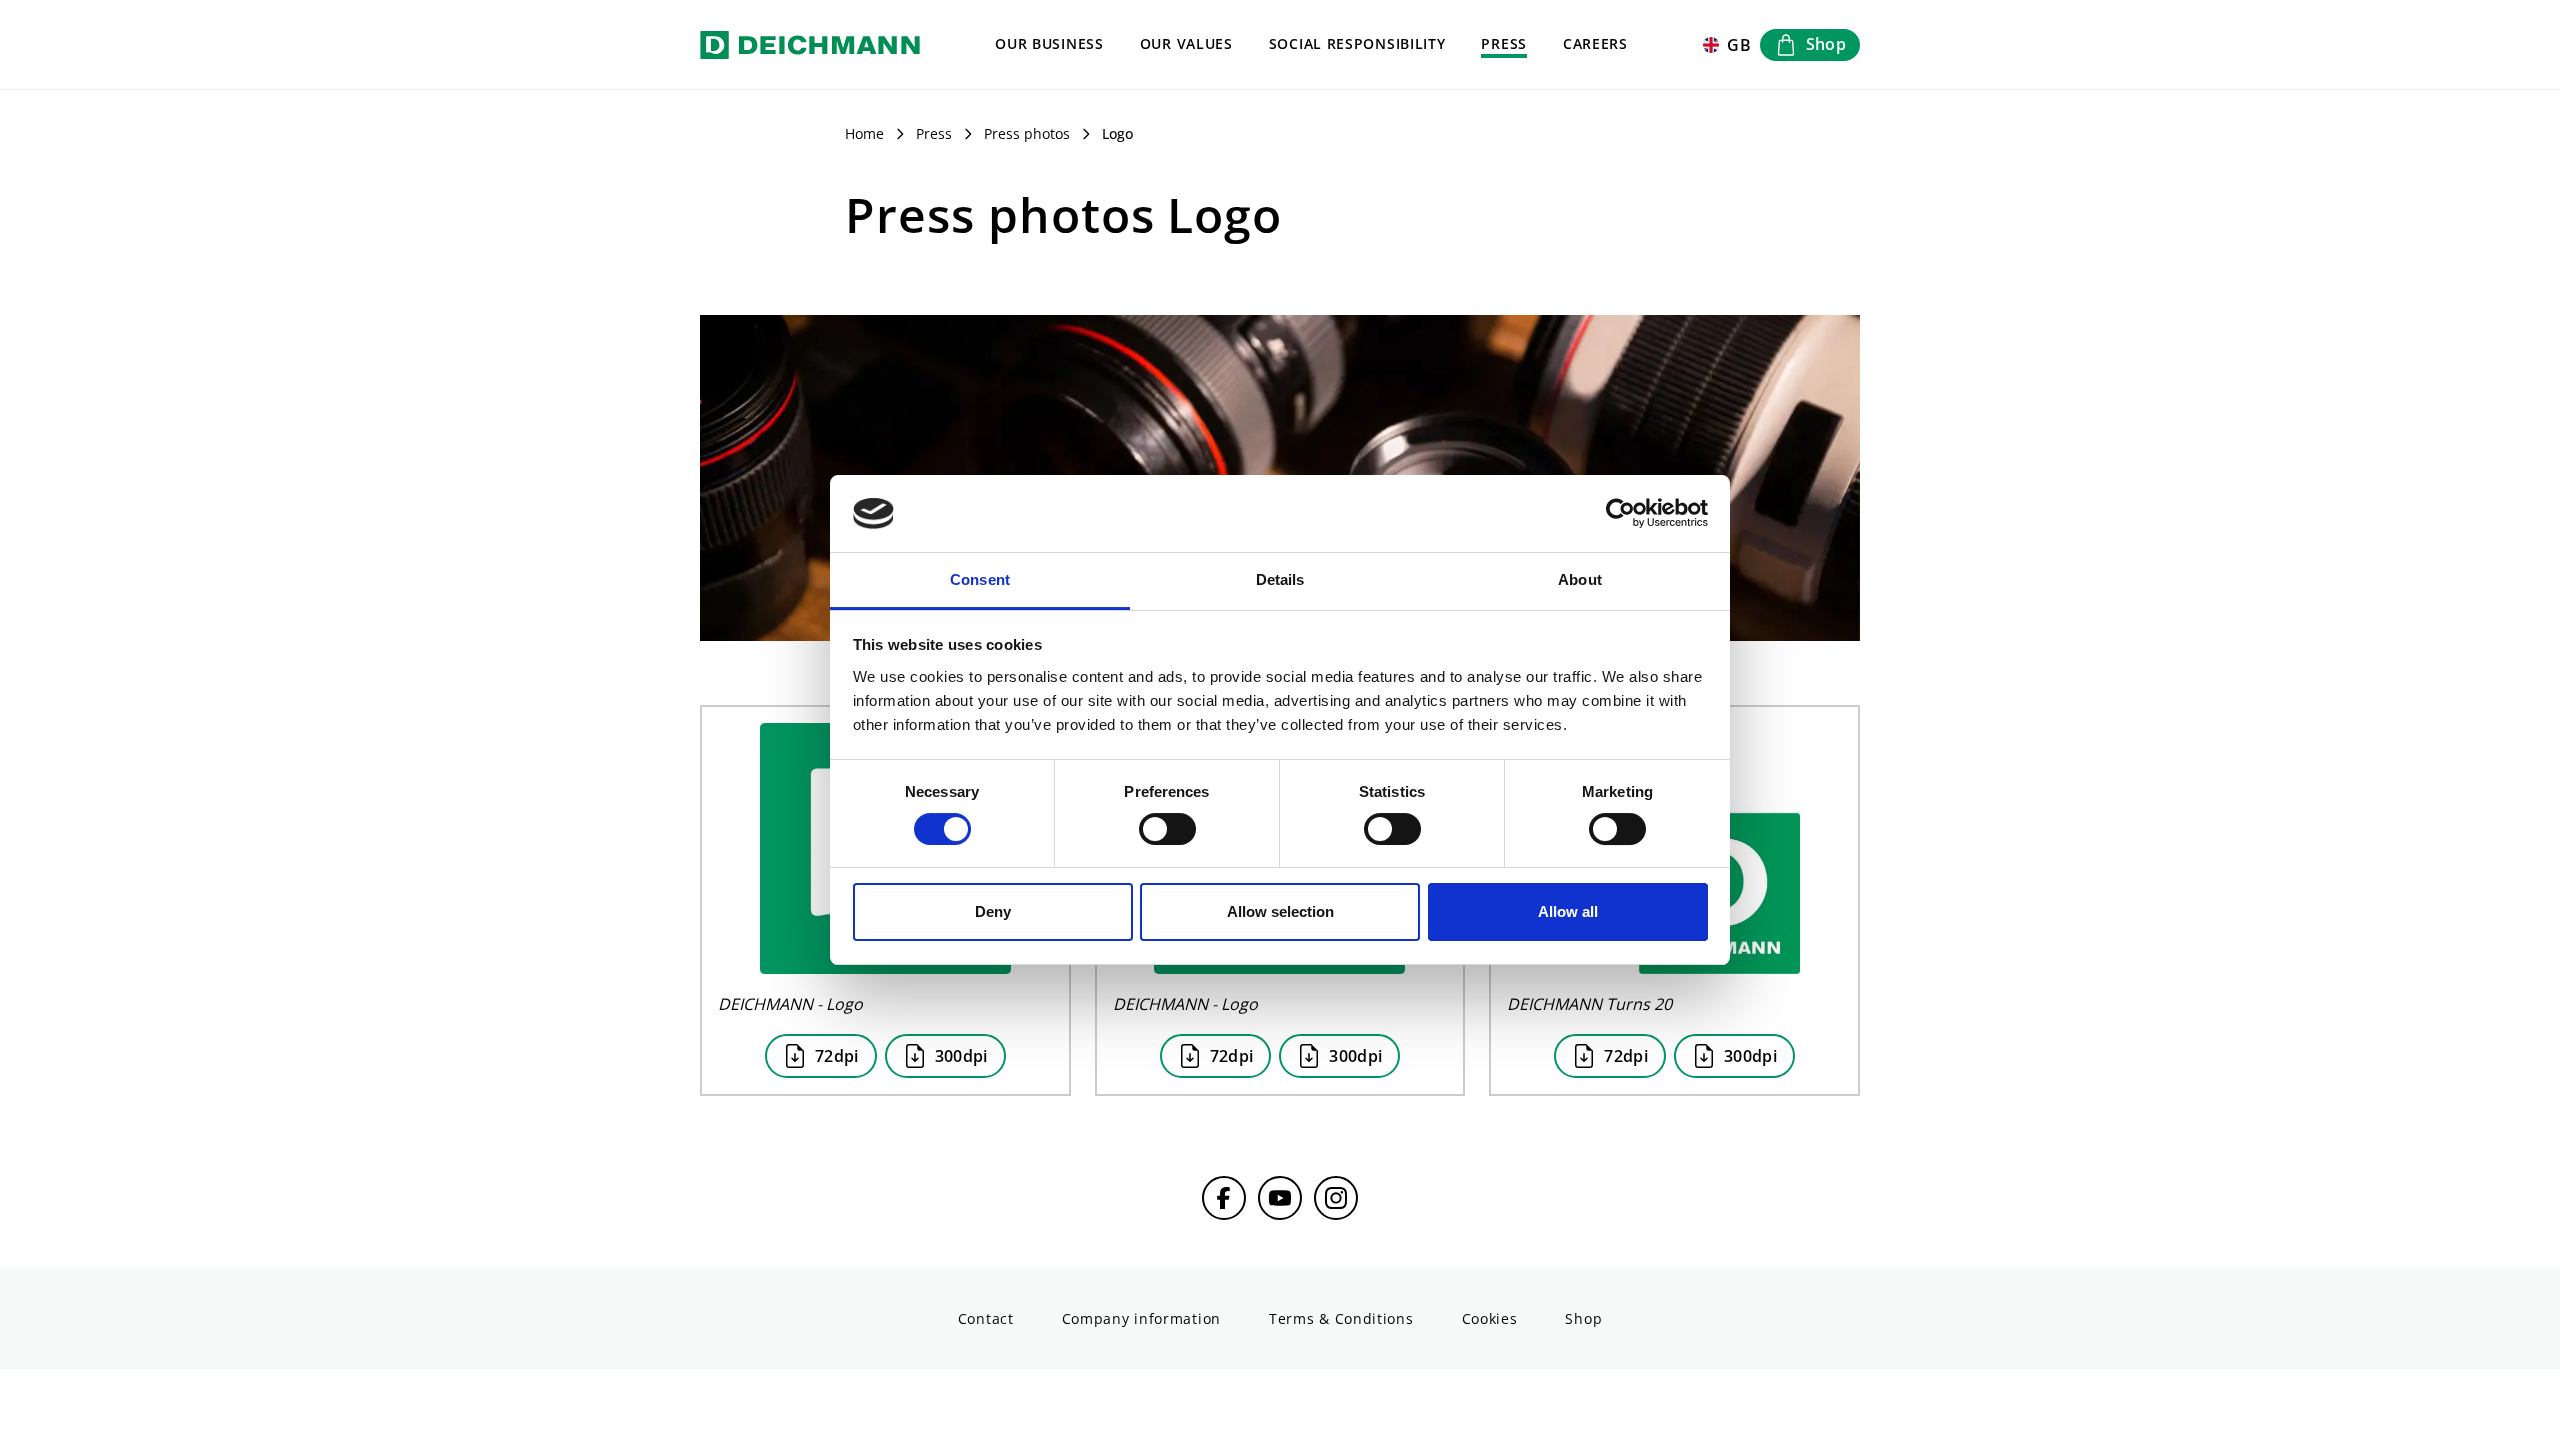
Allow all (1568, 911)
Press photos (1027, 133)
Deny (993, 911)
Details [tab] (1280, 579)
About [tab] (1580, 579)
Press (1504, 43)
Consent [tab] (980, 579)
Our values (1186, 43)
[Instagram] (1336, 1198)
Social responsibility (1357, 43)
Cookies (1490, 1318)
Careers (1595, 43)
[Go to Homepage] (810, 44)
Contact (986, 1318)
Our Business (1049, 43)
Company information (1141, 1318)
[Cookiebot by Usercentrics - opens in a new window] (1620, 514)
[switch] (1167, 829)
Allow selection (1280, 911)
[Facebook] (1224, 1198)
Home (864, 133)
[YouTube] (1280, 1198)
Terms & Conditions (1341, 1318)
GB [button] (1739, 45)
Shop (1583, 1318)
